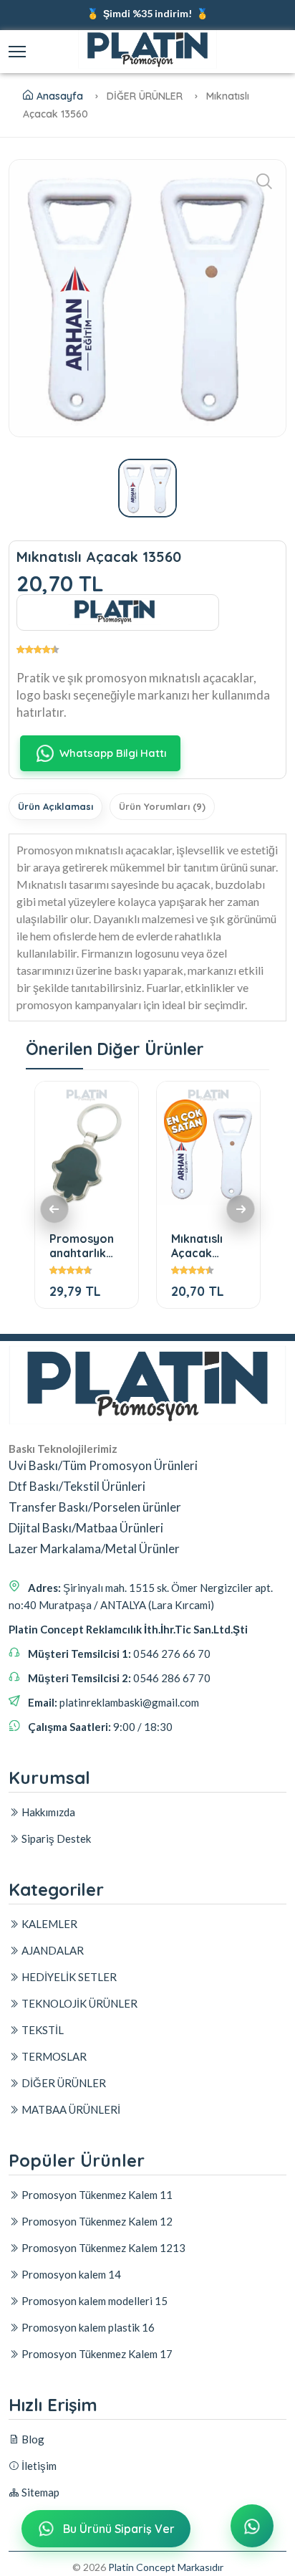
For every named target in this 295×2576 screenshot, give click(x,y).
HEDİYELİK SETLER (68, 1977)
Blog (32, 2439)
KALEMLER (48, 1924)
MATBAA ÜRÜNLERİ (70, 2109)
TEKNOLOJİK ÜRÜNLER (78, 2003)
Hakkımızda (47, 1812)
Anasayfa (60, 96)
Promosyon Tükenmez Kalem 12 (96, 2221)
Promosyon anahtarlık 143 (82, 1245)
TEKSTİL (42, 2030)
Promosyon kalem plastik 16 (87, 2327)
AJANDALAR (52, 1950)
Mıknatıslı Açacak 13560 (197, 1245)
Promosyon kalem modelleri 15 (93, 2301)
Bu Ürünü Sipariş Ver (119, 2529)
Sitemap (39, 2492)
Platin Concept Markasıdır (166, 2567)
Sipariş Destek (55, 1838)
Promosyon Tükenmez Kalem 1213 (102, 2248)
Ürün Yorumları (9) (162, 806)
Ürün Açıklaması (55, 806)
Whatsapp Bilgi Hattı (113, 753)
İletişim (38, 2466)
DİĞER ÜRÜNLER (63, 2083)
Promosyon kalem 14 (70, 2274)
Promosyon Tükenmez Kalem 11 (96, 2195)
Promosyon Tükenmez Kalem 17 (96, 2354)
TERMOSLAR (53, 2056)
